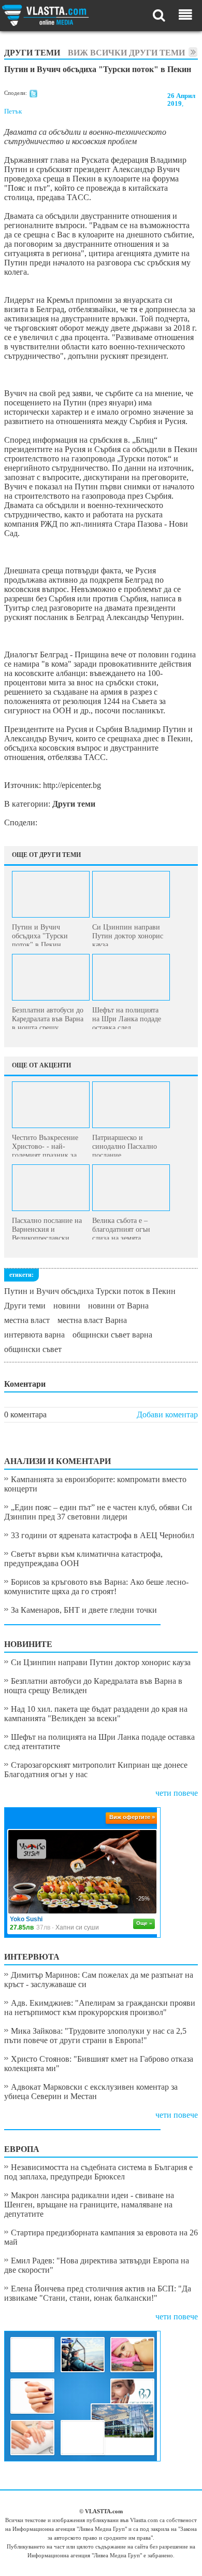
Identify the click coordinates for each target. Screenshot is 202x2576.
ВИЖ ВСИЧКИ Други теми (126, 53)
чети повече (177, 1793)
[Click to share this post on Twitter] (33, 95)
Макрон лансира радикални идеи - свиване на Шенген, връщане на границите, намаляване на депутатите (89, 2205)
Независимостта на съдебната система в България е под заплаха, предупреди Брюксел (98, 2172)
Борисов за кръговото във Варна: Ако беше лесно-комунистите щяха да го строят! (96, 1587)
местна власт (27, 1320)
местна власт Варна (92, 1320)
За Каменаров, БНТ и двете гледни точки (84, 1610)
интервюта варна (34, 1335)
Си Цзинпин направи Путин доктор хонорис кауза (101, 1662)
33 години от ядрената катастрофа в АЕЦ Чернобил (103, 1535)
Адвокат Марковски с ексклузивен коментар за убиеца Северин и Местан (91, 2092)
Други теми (25, 1306)
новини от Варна (118, 1306)
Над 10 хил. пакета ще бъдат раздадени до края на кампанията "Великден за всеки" (96, 1714)
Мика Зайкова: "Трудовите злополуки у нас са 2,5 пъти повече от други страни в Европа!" (95, 2036)
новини (67, 1306)
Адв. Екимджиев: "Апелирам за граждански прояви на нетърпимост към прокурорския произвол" (100, 2008)
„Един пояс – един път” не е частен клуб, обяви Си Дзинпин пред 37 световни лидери (98, 1512)
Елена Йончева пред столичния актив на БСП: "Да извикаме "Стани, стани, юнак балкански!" (98, 2293)
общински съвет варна (112, 1335)
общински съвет (33, 1349)
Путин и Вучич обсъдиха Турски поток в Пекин (90, 1291)
